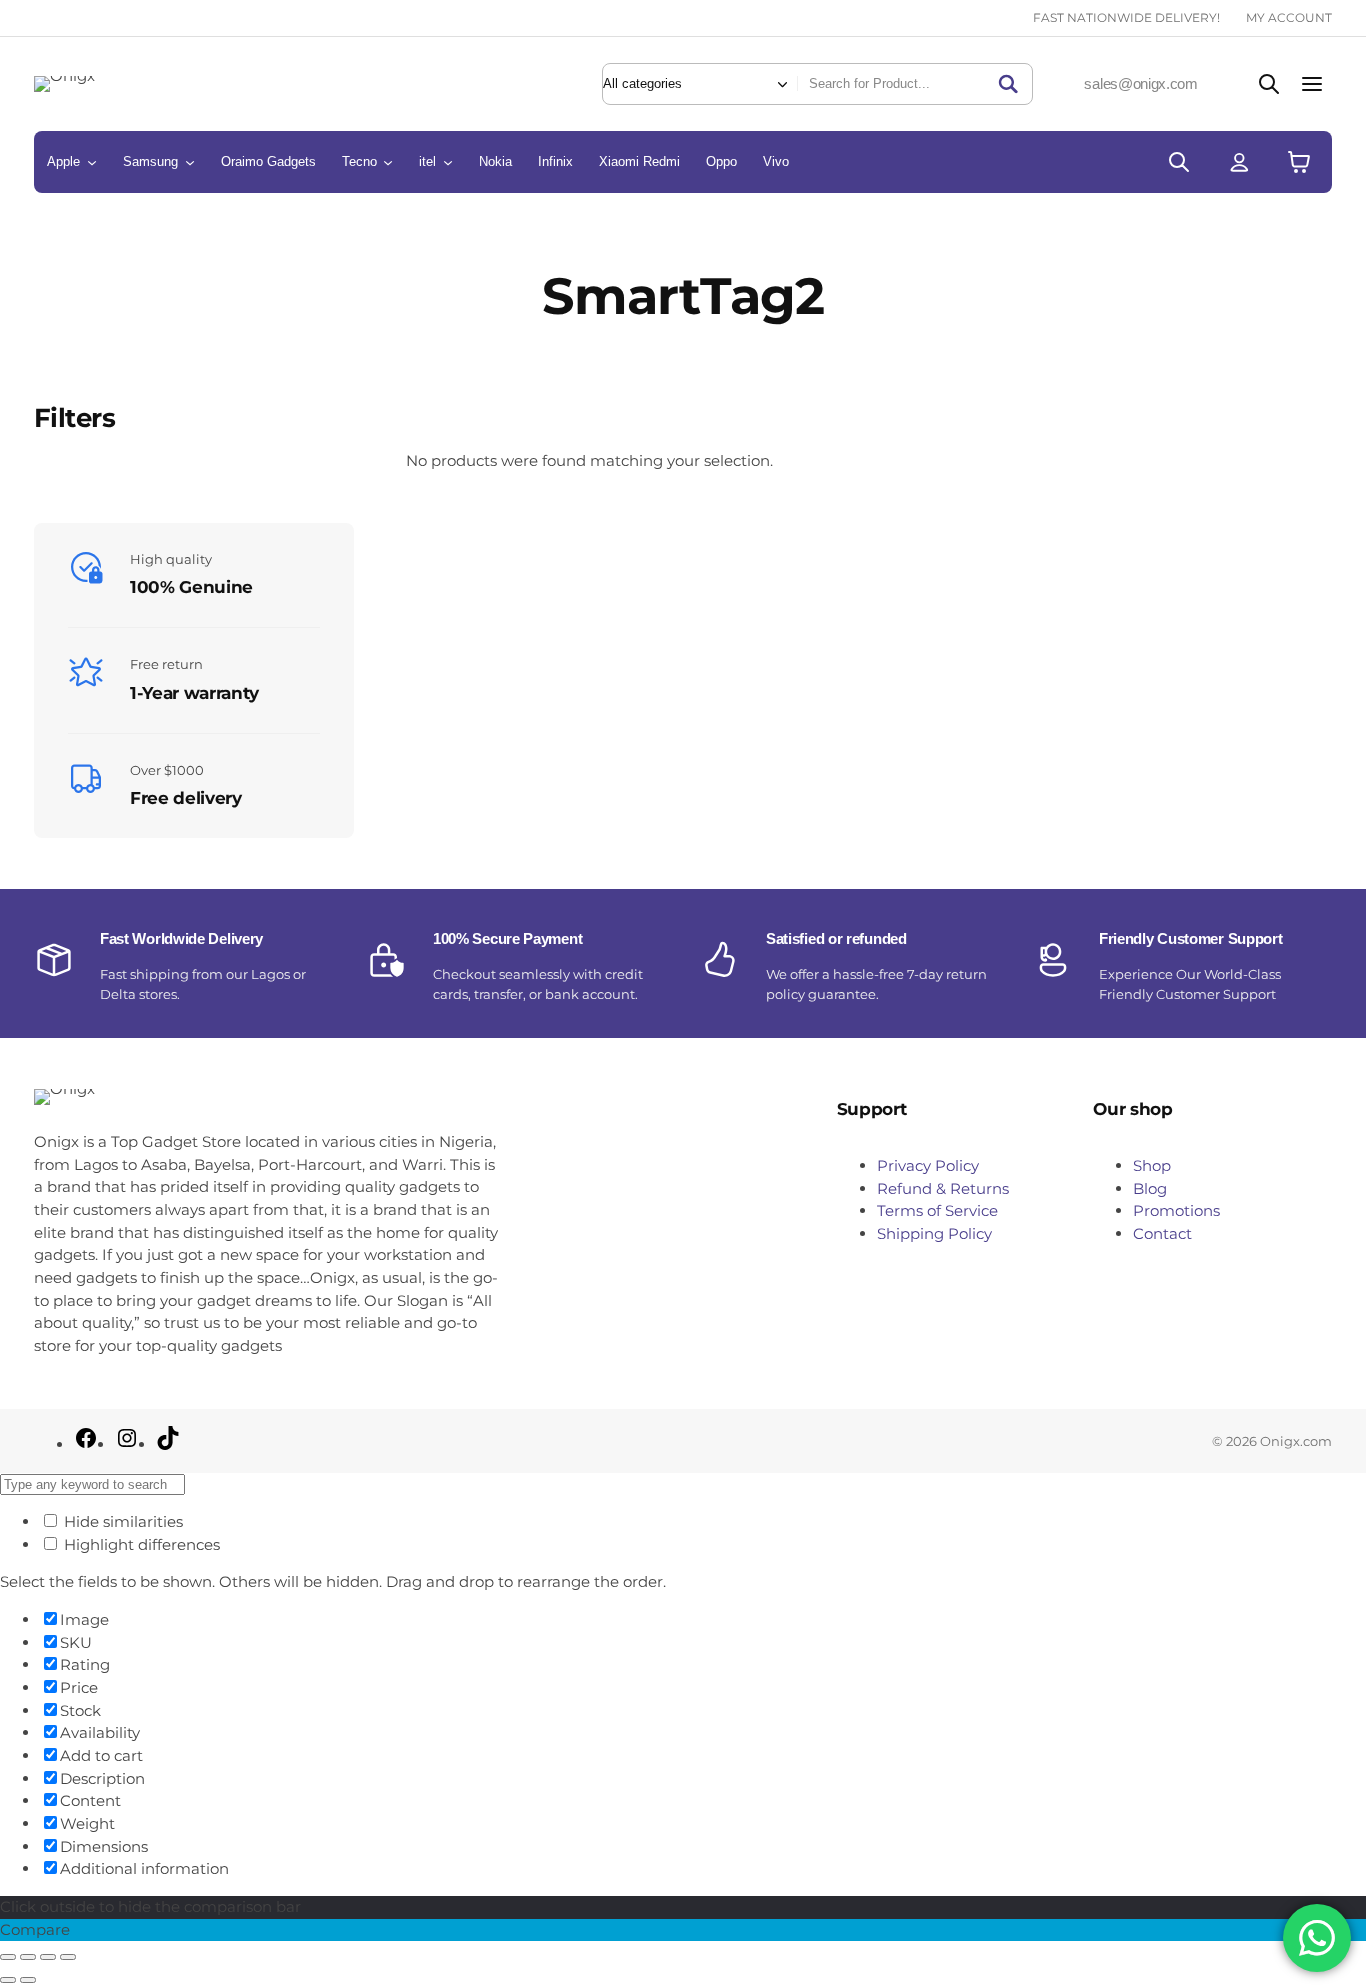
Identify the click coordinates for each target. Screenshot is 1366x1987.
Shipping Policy (934, 1233)
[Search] (1008, 84)
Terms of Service (937, 1210)
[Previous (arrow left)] (8, 1980)
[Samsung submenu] (190, 162)
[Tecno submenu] (388, 162)
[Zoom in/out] (8, 1957)
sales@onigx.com (1140, 83)
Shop (1152, 1165)
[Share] (48, 1957)
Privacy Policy (928, 1165)
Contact (1162, 1233)
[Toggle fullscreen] (28, 1957)
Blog (1150, 1188)
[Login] (1239, 162)
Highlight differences (140, 1544)
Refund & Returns (943, 1188)
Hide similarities (121, 1521)
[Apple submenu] (92, 162)
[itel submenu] (448, 162)
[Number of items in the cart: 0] (1299, 161)
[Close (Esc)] (68, 1957)
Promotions (1176, 1210)
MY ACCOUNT (1289, 17)
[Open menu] (1312, 83)
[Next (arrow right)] (28, 1980)
